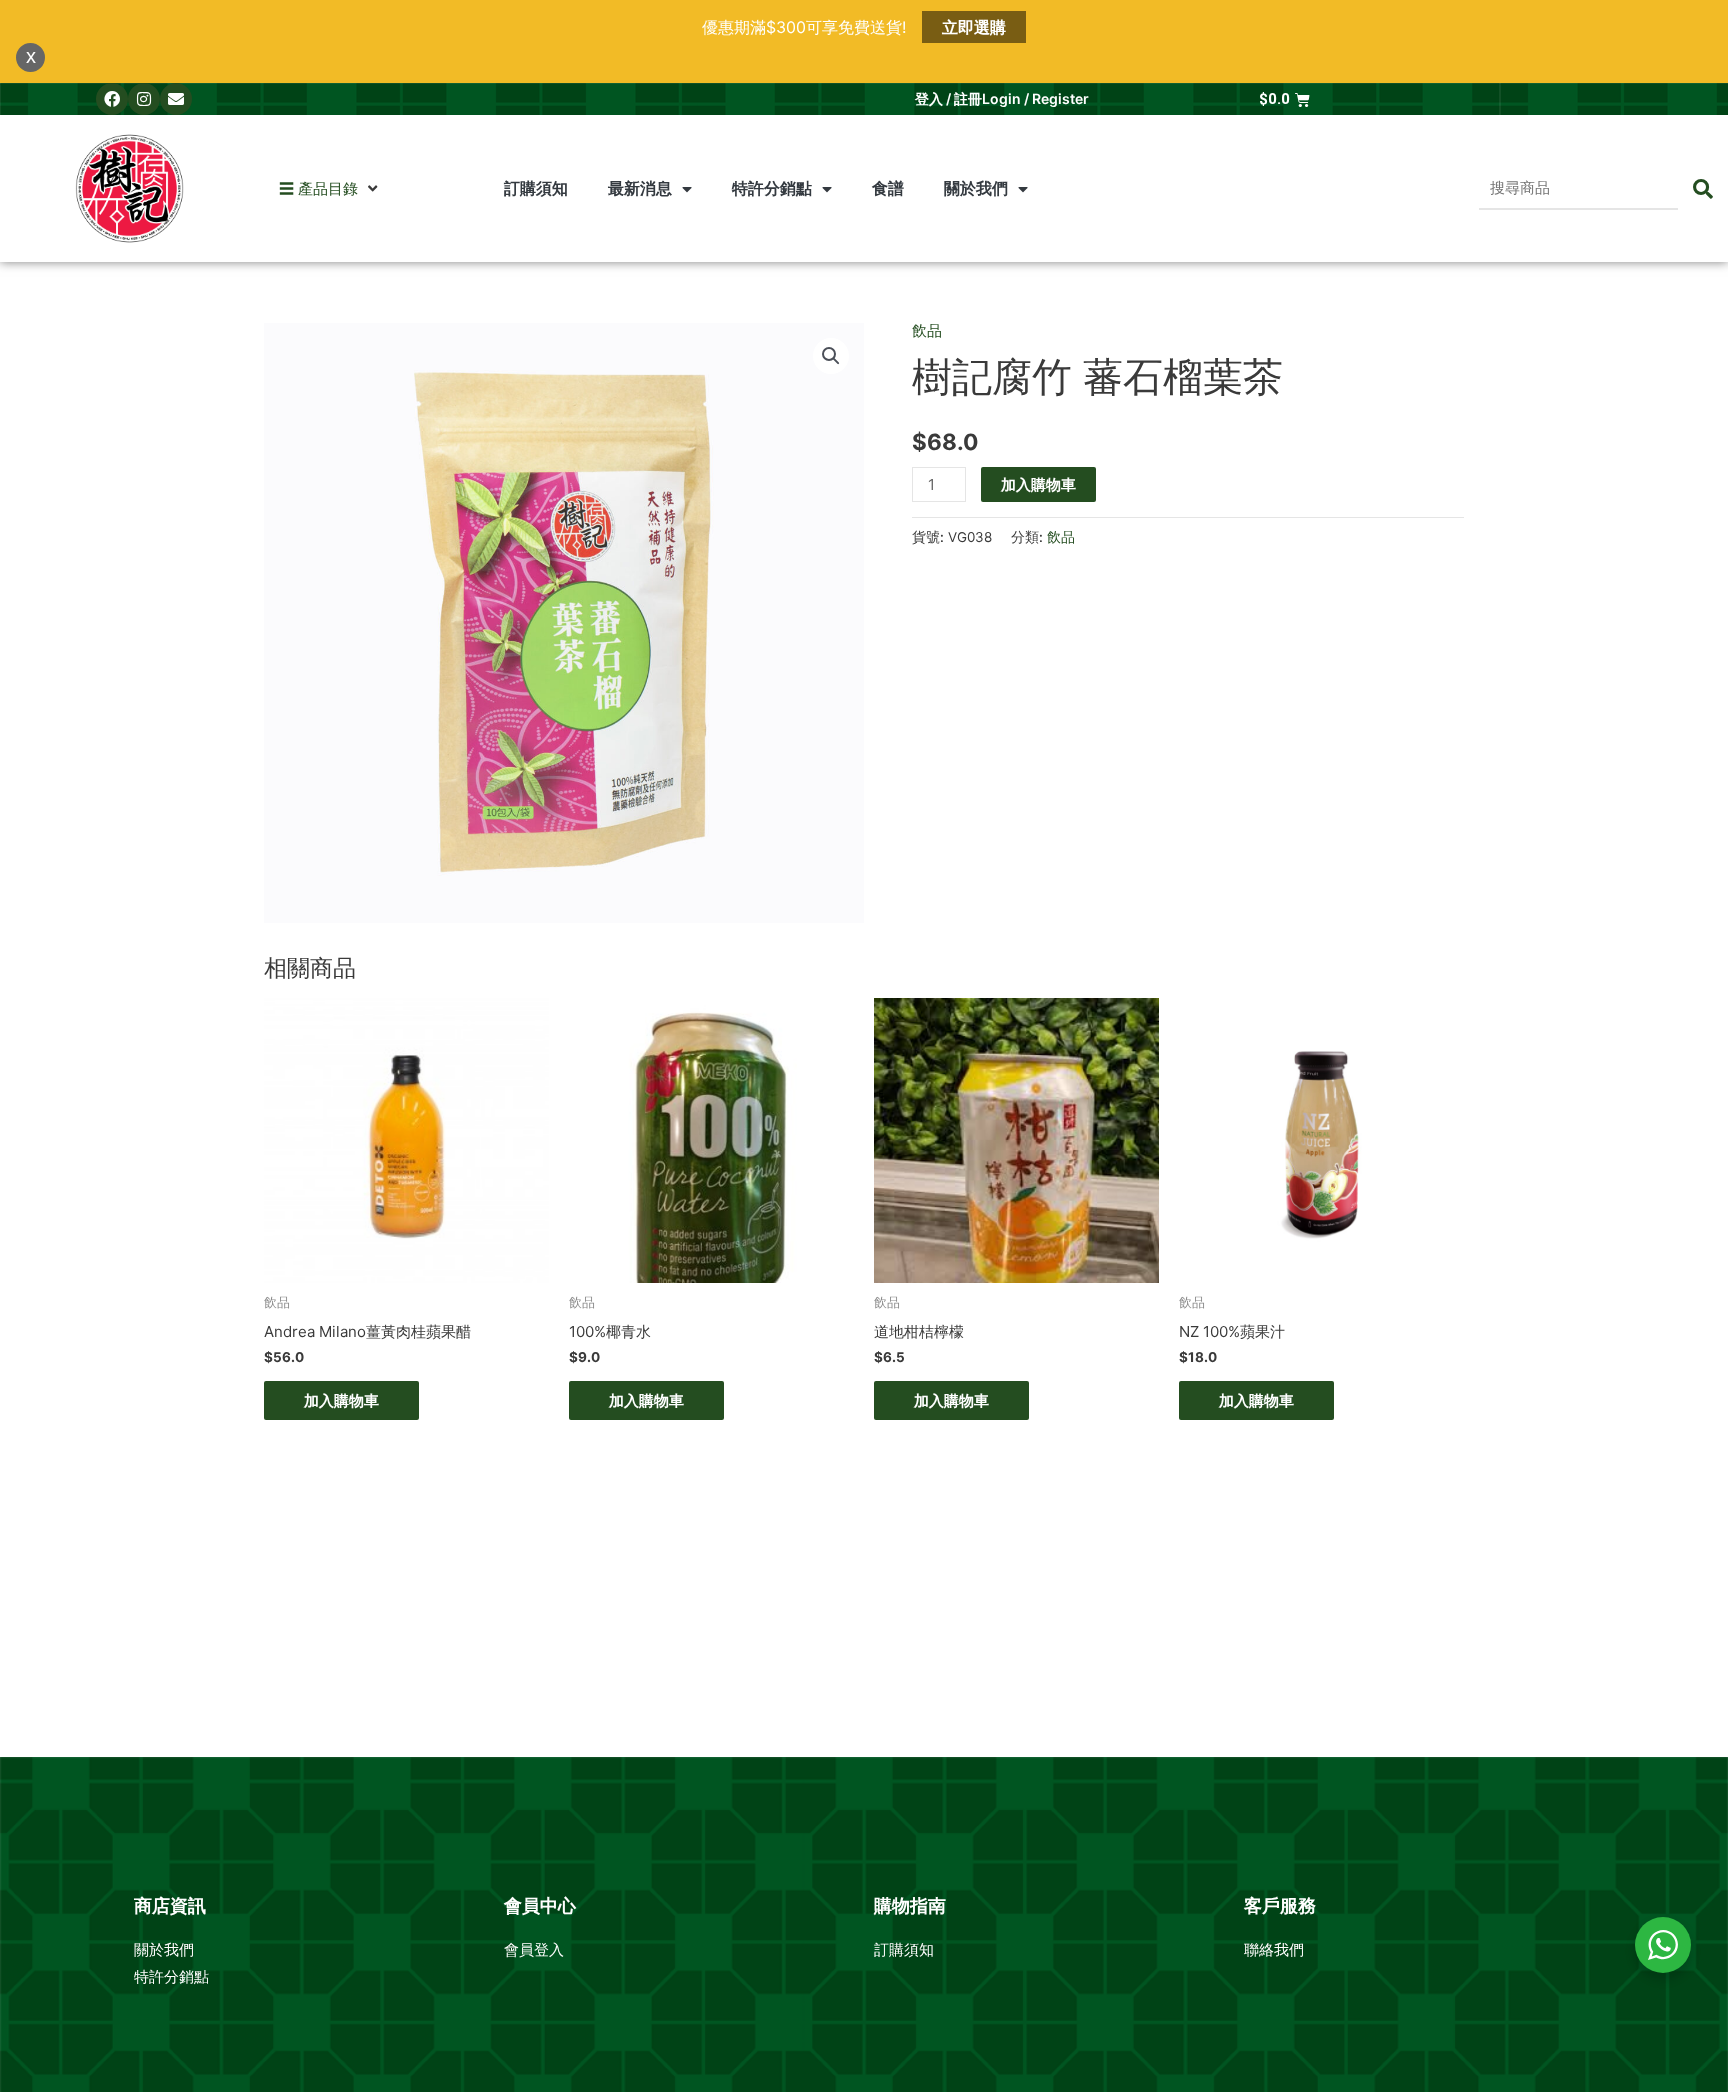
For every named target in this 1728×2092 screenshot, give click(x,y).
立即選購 (974, 27)
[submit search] (1703, 189)
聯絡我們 (1274, 1950)
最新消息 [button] (640, 188)
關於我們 (166, 1950)
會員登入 (536, 1950)
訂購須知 (536, 188)
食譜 (888, 188)
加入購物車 (1038, 484)
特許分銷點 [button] (772, 188)
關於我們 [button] (976, 188)
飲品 (927, 330)
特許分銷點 (171, 1977)
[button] (318, 189)
